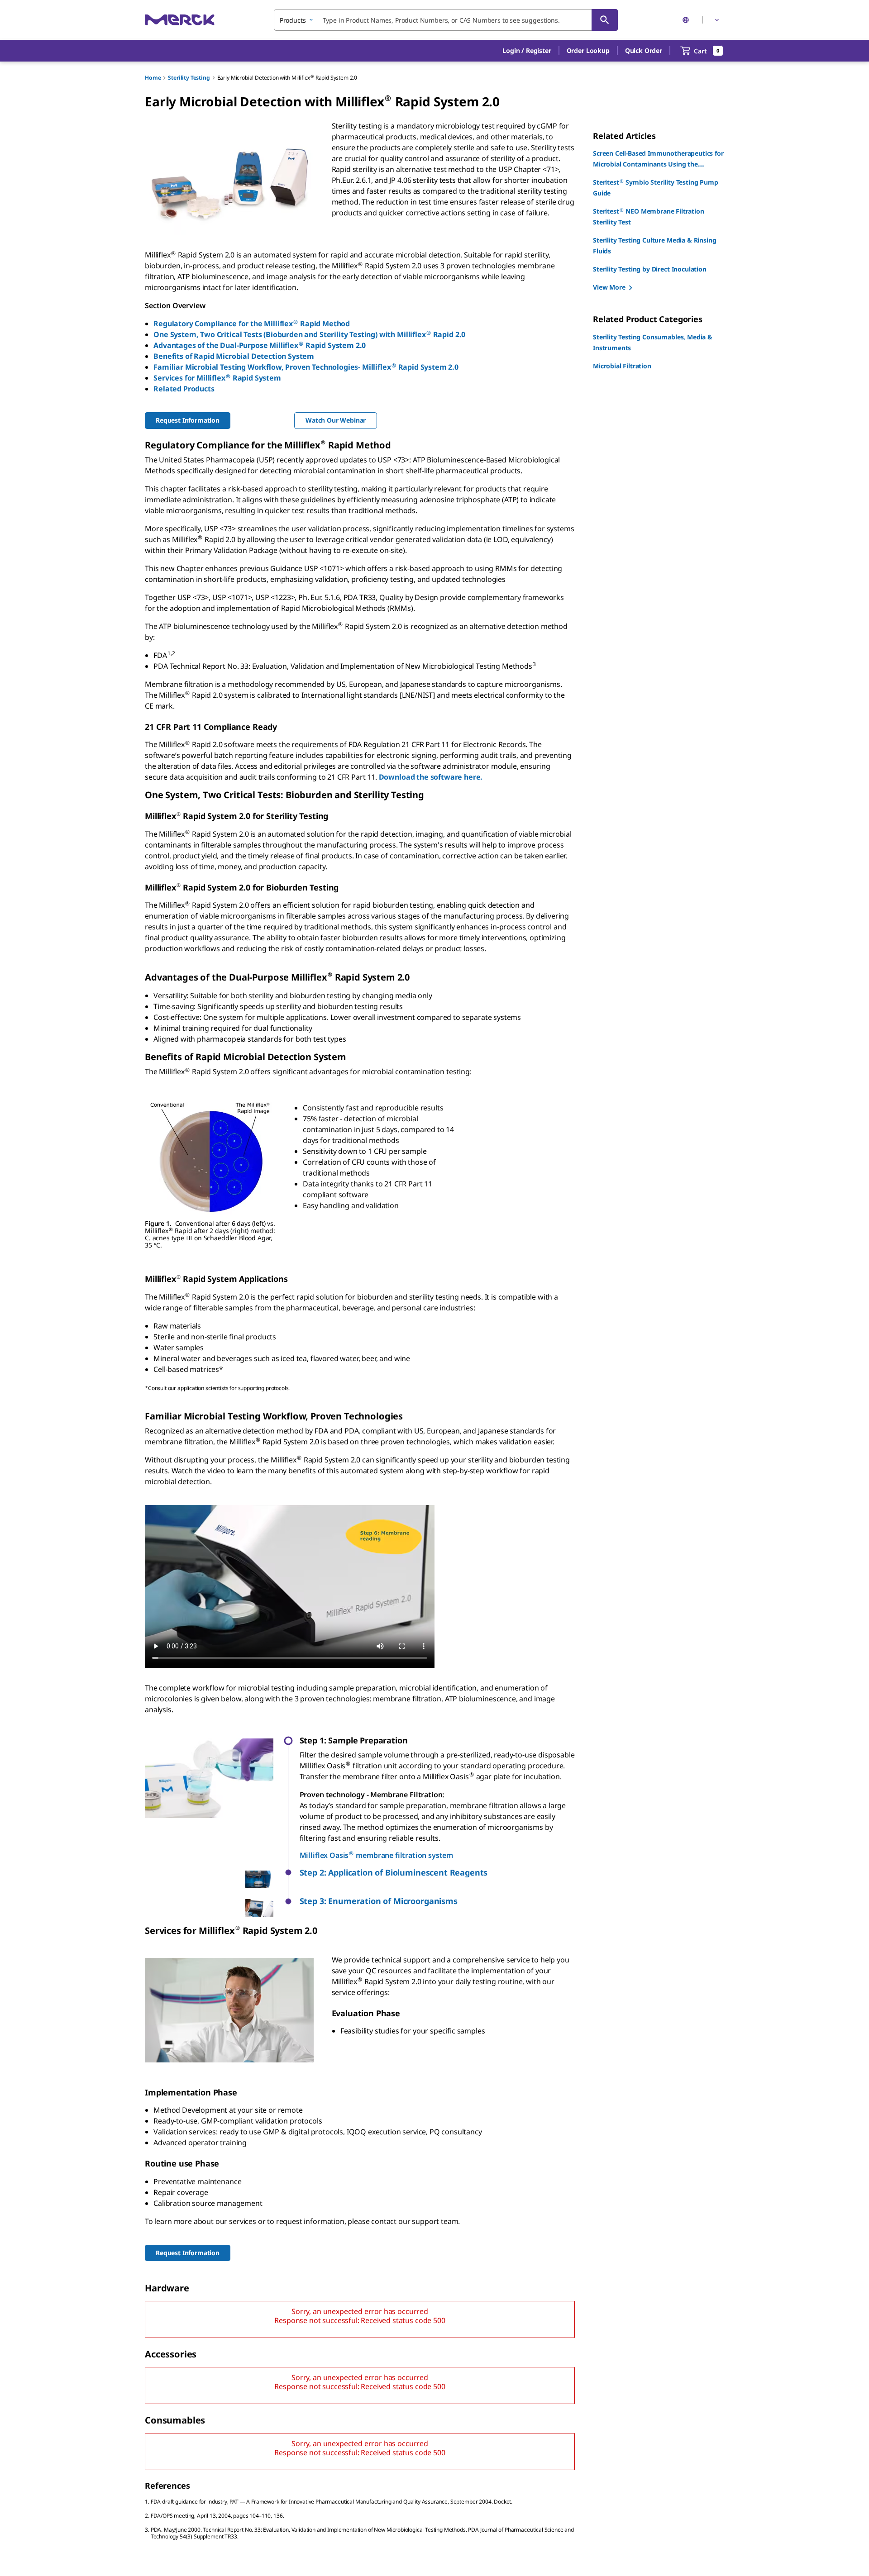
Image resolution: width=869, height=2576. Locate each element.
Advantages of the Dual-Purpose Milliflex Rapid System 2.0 (260, 345)
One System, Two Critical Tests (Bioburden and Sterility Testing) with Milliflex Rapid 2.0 (309, 334)
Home (153, 78)
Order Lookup (588, 50)
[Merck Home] (180, 20)
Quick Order (644, 50)
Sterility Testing (189, 78)
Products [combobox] (293, 20)
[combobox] (446, 20)
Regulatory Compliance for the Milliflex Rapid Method (252, 324)
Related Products (184, 389)
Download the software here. (431, 777)
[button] (527, 51)
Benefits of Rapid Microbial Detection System (234, 356)
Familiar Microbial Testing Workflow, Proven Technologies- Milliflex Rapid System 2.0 (306, 367)
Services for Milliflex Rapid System (217, 378)
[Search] (605, 20)
